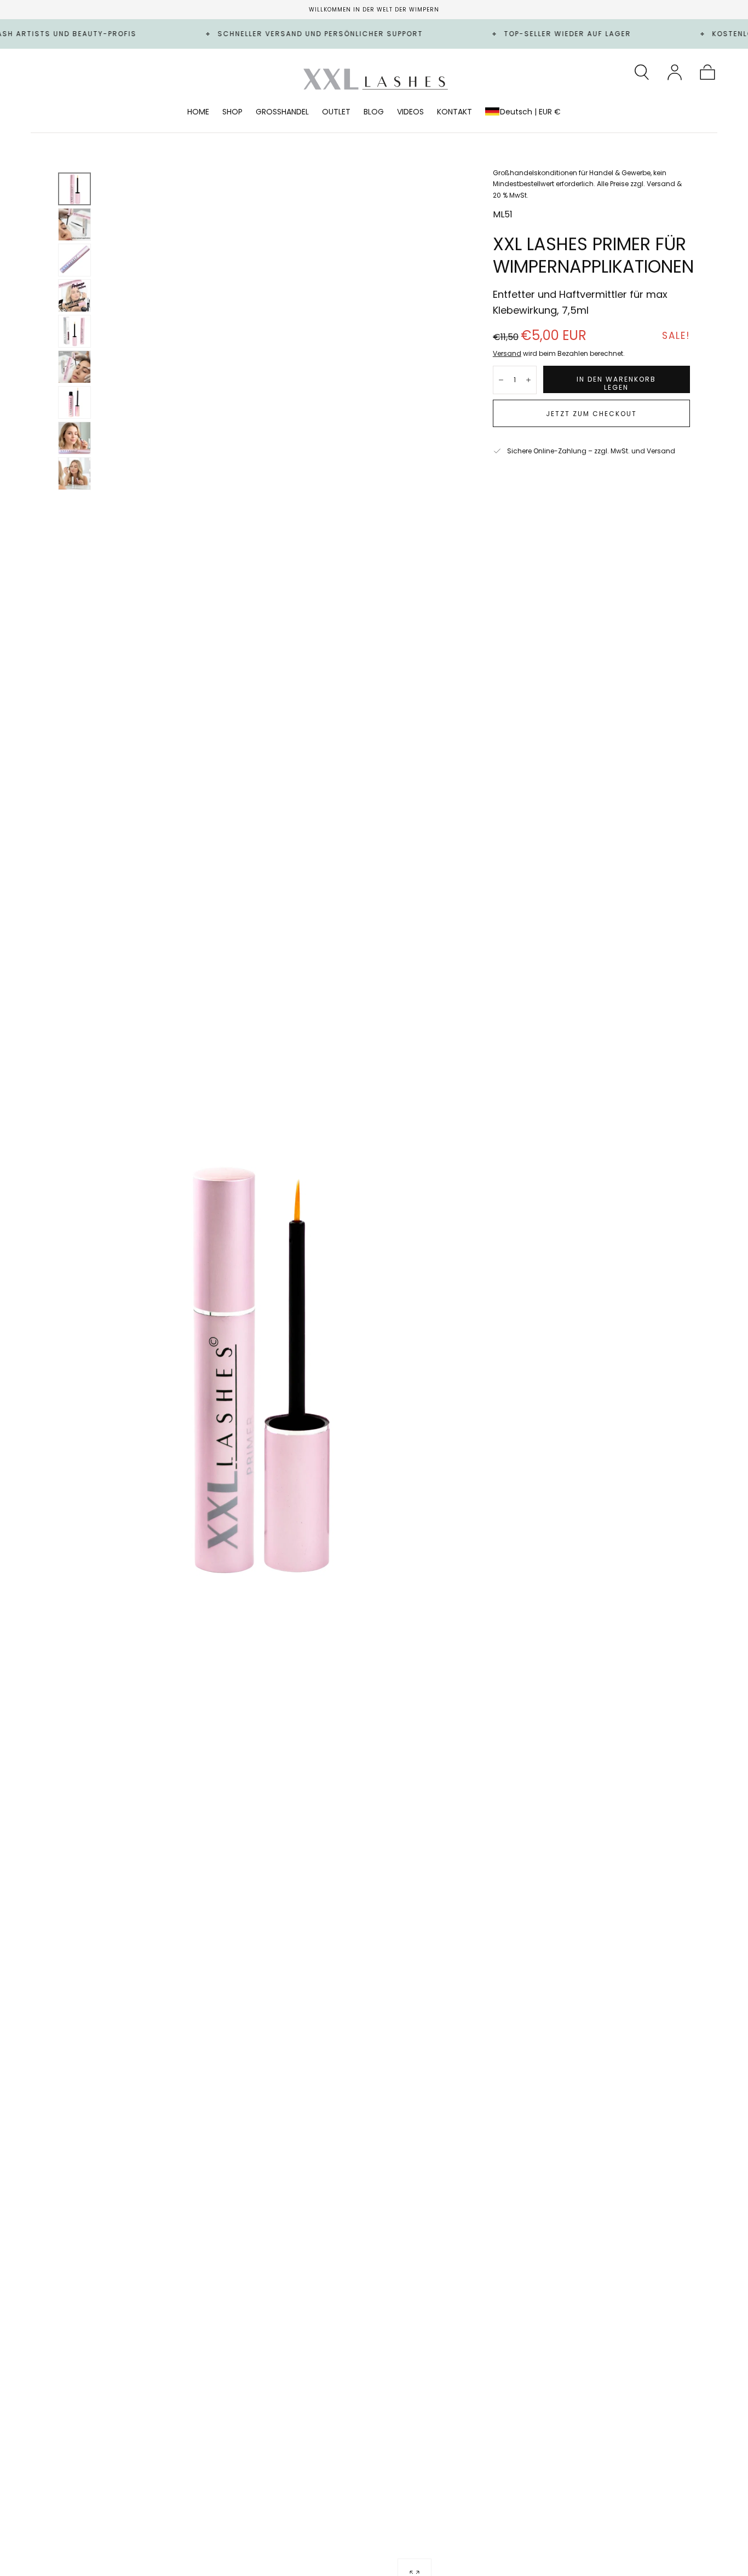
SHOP (232, 112)
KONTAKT (454, 112)
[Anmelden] (675, 72)
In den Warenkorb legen (616, 383)
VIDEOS (410, 112)
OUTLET (336, 112)
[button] (642, 72)
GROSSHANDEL (282, 112)
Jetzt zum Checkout (591, 414)
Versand (507, 353)
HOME (198, 112)
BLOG (374, 112)
